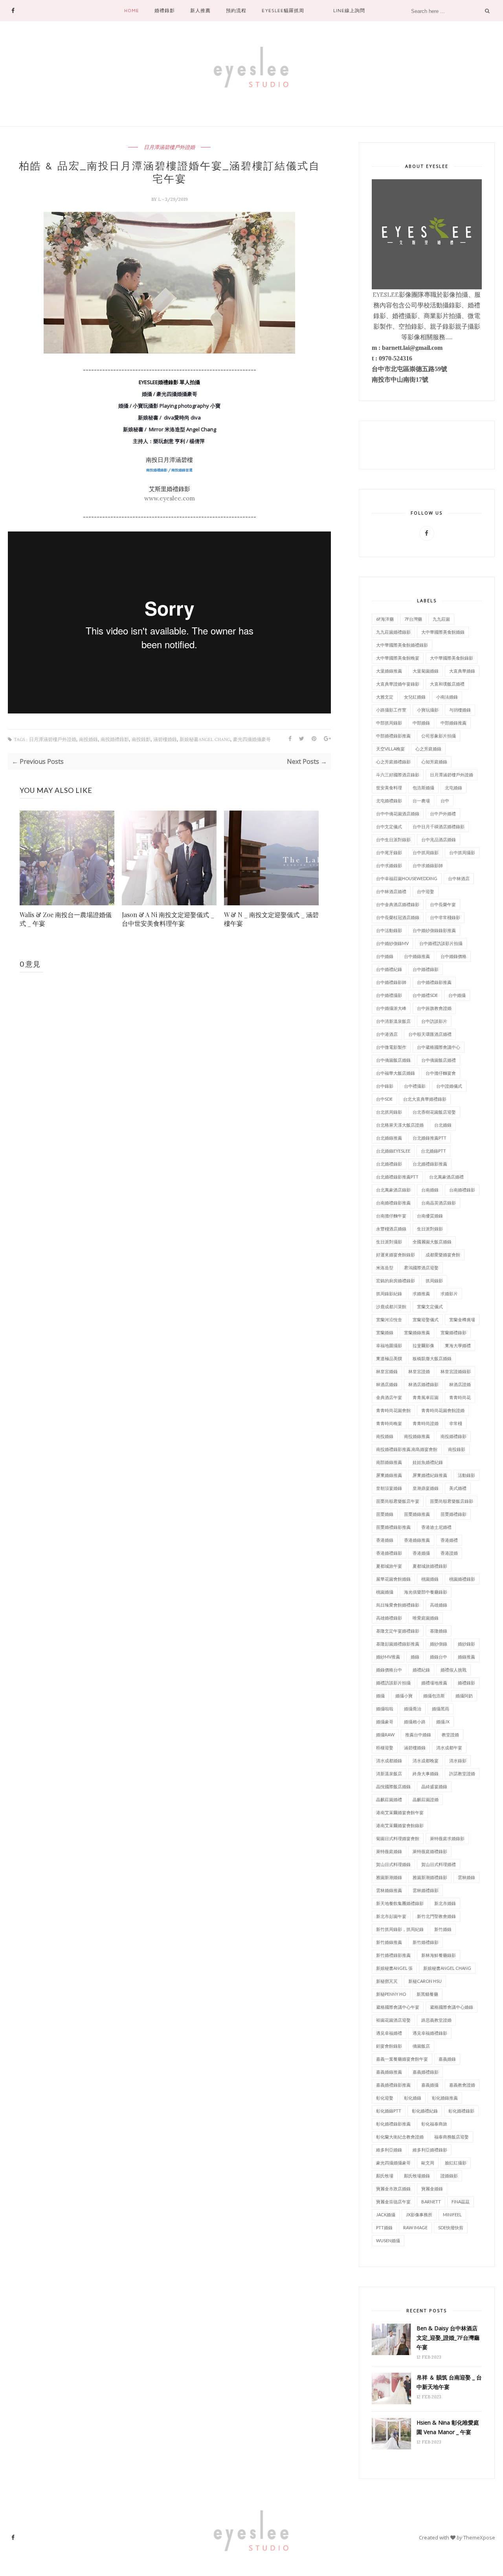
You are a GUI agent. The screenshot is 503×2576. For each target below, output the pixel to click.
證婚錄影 (449, 2176)
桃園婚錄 (430, 1579)
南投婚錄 (88, 740)
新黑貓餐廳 (427, 1994)
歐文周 (428, 2163)
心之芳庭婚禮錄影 (393, 762)
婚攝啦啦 (385, 1709)
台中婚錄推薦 (417, 956)
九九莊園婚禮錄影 (393, 632)
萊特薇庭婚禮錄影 (430, 1851)
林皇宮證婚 (419, 1371)
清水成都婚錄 (389, 1761)
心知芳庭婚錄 (434, 762)
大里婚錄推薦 (389, 671)
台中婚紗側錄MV (392, 943)
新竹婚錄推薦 (389, 1942)
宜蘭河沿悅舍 (389, 1319)
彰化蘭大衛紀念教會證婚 (400, 2137)
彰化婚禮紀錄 (425, 2111)
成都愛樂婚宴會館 (443, 1255)
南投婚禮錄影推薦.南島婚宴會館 (407, 1449)
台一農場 (421, 801)
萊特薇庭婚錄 (389, 1851)
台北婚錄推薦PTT (430, 1138)
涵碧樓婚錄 (165, 740)
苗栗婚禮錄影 (453, 1514)
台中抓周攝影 (462, 852)
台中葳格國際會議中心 (439, 1047)
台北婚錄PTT (433, 1151)
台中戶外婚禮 (443, 814)
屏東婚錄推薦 (389, 1475)
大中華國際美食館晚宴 (398, 658)
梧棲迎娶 (385, 1748)
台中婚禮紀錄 (389, 969)
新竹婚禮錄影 (426, 1942)
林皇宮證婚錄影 (456, 1371)
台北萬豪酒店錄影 (393, 1190)
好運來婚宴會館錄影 (396, 1255)
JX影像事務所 (419, 2215)
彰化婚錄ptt (389, 2111)
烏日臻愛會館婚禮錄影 (398, 1605)
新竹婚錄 (443, 1929)
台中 (445, 801)
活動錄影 (466, 1475)
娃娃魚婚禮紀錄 (428, 1462)
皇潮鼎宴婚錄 (426, 1488)
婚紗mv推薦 (388, 1657)
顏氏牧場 (385, 2176)
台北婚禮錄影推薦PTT (397, 1177)
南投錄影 (141, 740)
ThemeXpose (479, 2537)
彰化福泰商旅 (434, 2124)
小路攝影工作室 (391, 710)
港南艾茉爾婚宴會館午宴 (400, 1812)
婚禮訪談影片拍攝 (393, 1683)
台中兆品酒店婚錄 (439, 839)
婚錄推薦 (466, 1657)
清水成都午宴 (449, 1748)
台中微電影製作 (391, 1047)
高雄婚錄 (439, 1605)
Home (132, 10)
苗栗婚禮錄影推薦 (393, 1527)
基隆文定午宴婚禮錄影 (398, 1631)
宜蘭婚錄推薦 (417, 1332)
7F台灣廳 (413, 619)
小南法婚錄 (447, 697)
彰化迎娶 (385, 2098)
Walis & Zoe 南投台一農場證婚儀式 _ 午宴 (66, 919)
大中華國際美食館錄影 (452, 658)
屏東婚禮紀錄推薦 (430, 1475)
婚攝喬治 (413, 1709)
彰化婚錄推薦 (445, 2098)
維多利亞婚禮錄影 (430, 2150)
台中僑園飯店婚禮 (439, 1060)
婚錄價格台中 (389, 1670)
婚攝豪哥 (385, 1722)
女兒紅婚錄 (415, 697)
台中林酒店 (459, 878)
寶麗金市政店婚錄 (393, 2189)
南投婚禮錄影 (115, 740)
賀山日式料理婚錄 (393, 1864)
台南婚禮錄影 (462, 1190)
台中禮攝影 (415, 1086)
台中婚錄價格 (453, 956)
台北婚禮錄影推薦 (430, 1164)
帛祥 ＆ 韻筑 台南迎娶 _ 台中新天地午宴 (449, 2382)
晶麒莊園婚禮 (389, 1799)
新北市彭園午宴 (391, 1916)
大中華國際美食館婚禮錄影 (402, 645)
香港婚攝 (421, 1553)
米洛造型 (385, 1268)
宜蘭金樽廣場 (462, 1319)
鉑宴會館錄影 (389, 2046)
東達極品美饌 (389, 1358)
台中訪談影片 (434, 1021)
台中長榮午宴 (443, 904)
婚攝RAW (385, 1735)
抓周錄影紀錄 (389, 1294)
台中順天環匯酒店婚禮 (430, 1034)
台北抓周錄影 (389, 1112)
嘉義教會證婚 (462, 2085)
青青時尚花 (460, 1397)
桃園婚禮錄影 (462, 1579)
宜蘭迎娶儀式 (426, 1319)
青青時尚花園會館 (393, 1410)
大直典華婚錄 (462, 671)
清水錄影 (458, 1761)
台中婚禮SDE (425, 995)
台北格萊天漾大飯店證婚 (400, 1125)
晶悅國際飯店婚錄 (393, 1786)
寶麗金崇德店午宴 (393, 2202)
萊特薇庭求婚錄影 (447, 1838)
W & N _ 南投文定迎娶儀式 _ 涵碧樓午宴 (271, 919)
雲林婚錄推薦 (389, 1890)
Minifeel (452, 2215)
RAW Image (415, 2228)
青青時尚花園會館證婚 (443, 1410)
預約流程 (236, 10)
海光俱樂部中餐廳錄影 (426, 1592)
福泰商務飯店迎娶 (452, 2137)
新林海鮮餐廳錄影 (439, 1955)
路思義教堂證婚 (436, 2020)
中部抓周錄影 (389, 723)
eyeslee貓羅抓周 (283, 10)
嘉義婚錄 (447, 2059)
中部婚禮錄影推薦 (393, 736)
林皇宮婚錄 (387, 1371)
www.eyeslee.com (170, 498)
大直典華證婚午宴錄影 (398, 684)
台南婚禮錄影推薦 (393, 1203)
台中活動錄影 (389, 930)
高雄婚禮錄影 (389, 1618)
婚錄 (415, 1657)
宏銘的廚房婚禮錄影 (396, 1281)
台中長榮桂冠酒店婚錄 (398, 917)
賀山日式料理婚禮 (439, 1864)
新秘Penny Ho (391, 1994)
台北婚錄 (443, 1125)
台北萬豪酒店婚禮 (446, 1177)
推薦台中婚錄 (418, 1735)
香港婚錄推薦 (417, 1540)
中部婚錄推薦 (453, 723)
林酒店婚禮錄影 (423, 1384)
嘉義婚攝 (430, 2085)
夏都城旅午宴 (389, 1566)
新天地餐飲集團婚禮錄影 (400, 1903)
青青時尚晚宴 (389, 1423)
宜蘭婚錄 (385, 1332)
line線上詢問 (349, 10)
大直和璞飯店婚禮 (447, 684)
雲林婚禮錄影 (426, 1890)
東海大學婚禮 (458, 1345)
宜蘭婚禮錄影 (453, 1332)
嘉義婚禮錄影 (426, 2072)
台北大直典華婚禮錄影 (425, 1099)
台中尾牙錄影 (389, 852)
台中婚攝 (457, 995)
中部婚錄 (421, 723)
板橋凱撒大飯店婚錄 (432, 1358)
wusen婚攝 (388, 2240)
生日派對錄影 (430, 1229)
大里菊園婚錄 (426, 671)
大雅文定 (385, 697)
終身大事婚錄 (426, 1773)
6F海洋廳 (385, 619)
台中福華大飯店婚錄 (396, 1073)
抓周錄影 (434, 1281)
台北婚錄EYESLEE (393, 1151)
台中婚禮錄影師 (391, 982)
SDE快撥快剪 (451, 2228)
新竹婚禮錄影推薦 (393, 1955)
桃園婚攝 (385, 1592)
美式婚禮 (458, 1488)
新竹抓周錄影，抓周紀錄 (400, 1929)
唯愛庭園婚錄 (426, 1618)
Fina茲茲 (461, 2202)
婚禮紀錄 (421, 1670)
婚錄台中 (439, 1657)
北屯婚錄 (453, 788)
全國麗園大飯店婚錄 (432, 1242)
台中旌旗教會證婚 (434, 1008)
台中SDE (384, 1099)
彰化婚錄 (413, 2098)
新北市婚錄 (445, 1903)
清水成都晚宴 (426, 1761)
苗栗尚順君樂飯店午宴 (398, 1501)
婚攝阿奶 (464, 1696)
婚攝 (380, 1696)
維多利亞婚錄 (389, 2150)
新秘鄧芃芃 (387, 1981)
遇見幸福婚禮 (389, 2033)
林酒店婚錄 (387, 1384)
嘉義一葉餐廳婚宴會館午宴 (402, 2059)
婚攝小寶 (404, 1696)
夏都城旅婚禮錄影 (430, 1566)
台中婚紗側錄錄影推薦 (434, 930)
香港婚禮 (449, 1540)
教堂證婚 (450, 1735)
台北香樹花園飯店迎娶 (434, 1112)
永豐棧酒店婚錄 (391, 1229)
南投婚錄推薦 (417, 1436)
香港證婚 (449, 1553)
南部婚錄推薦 (389, 1462)
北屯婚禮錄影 (389, 801)
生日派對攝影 (389, 1242)
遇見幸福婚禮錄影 (430, 2033)
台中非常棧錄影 (445, 917)
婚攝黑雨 (441, 1709)
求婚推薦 (421, 1294)
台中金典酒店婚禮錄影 (398, 904)
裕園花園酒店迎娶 (393, 2020)
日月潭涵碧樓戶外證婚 (169, 147)
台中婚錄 (385, 956)
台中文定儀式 (389, 826)
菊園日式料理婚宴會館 (398, 1838)
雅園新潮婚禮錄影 (430, 1877)
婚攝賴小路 (415, 1722)
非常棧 (456, 1423)
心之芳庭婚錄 (428, 749)
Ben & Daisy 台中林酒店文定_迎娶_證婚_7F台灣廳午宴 (448, 2338)
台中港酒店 (387, 1034)
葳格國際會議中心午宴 (398, 2007)
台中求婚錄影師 (428, 865)
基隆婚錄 (439, 1631)
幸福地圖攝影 (389, 1345)
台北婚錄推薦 (389, 1138)
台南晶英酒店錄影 (439, 1203)
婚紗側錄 (439, 1644)
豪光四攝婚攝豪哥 (252, 740)
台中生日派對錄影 (393, 839)
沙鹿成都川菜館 (391, 1306)
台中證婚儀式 (449, 1086)
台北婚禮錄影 (389, 1164)
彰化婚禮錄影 (461, 2111)
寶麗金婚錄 (432, 2189)
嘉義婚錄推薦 (389, 2072)
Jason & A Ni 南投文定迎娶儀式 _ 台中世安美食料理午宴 (168, 919)
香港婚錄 (385, 1540)
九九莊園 (441, 619)
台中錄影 (385, 1086)
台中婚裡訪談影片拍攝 (441, 943)
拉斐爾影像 (423, 1345)
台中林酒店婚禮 (391, 891)
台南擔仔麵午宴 (391, 1216)
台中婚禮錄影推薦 (434, 982)
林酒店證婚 (460, 1384)
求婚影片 (449, 1294)
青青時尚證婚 (426, 1423)
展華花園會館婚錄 (393, 1579)
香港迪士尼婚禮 (436, 1527)
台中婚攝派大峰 (391, 1008)
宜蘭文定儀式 (430, 1306)
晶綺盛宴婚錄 (434, 1786)
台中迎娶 (426, 891)
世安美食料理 (389, 788)
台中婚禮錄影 (426, 969)
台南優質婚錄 (430, 1216)
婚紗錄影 (466, 1644)
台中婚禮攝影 (389, 995)
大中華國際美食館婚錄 (443, 632)
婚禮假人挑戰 (453, 1670)
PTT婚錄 (384, 2228)
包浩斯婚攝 (423, 788)
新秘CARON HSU (425, 1981)
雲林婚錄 (466, 1877)
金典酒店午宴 (389, 1397)
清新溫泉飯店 (389, 1773)
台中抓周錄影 (426, 852)
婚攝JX (443, 1722)
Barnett (431, 2202)
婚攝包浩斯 (434, 1696)
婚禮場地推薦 (434, 1683)
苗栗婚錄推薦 (417, 1514)
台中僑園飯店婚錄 (393, 1060)
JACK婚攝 (386, 2215)
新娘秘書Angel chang (205, 740)
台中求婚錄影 (389, 865)
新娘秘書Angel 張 (394, 1968)
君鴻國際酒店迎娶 (421, 1268)
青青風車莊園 (426, 1397)
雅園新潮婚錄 (389, 1877)
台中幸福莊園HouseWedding (407, 878)
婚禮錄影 (165, 10)
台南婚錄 (430, 1190)
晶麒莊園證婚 (426, 1799)
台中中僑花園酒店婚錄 (398, 814)
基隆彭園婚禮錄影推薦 (398, 1644)
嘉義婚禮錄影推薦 (393, 2085)
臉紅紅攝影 (456, 2163)
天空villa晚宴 (390, 749)
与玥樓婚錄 (460, 710)
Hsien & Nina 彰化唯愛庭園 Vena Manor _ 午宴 (448, 2427)
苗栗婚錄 (385, 1514)
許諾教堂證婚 (462, 1773)
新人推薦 (200, 10)
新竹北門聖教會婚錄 (436, 1916)
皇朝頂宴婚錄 (389, 1488)
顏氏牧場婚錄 (417, 2176)
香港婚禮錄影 (389, 1553)
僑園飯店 (421, 2046)
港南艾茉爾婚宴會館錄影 (400, 1825)
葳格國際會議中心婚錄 (452, 2007)
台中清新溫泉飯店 (393, 1021)
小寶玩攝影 (428, 710)
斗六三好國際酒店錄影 (398, 775)
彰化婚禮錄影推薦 (393, 2124)
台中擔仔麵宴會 (441, 1073)
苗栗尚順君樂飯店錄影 (452, 1501)
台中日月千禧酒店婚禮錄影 (439, 826)
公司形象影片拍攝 (439, 736)
